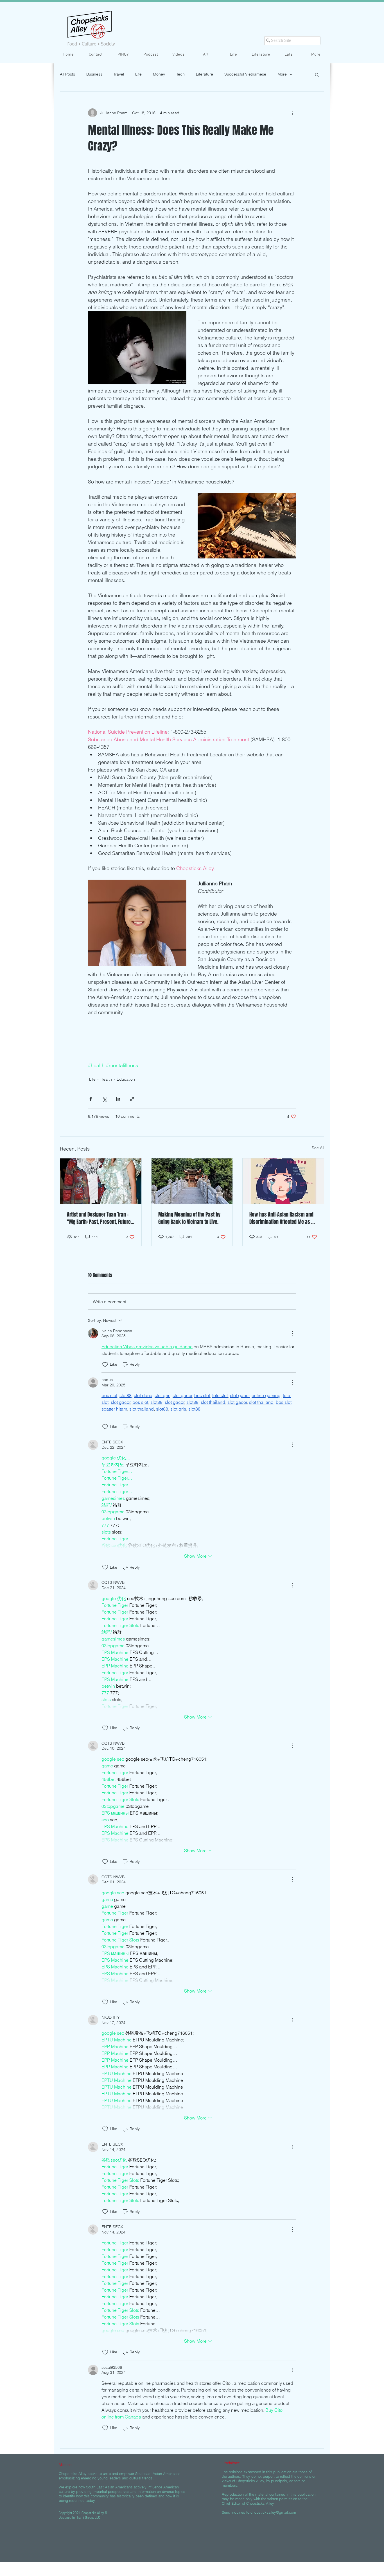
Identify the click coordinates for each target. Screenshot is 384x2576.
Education (126, 1079)
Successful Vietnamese (245, 74)
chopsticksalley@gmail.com (273, 2512)
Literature (205, 74)
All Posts (67, 74)
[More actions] (293, 113)
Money (159, 74)
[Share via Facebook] (91, 1099)
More (282, 74)
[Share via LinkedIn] (118, 1099)
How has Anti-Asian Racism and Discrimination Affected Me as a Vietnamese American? (282, 1218)
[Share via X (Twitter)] (104, 1099)
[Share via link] (132, 1099)
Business (94, 74)
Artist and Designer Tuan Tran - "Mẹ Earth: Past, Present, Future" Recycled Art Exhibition (100, 1218)
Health (106, 1079)
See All (318, 1148)
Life (138, 74)
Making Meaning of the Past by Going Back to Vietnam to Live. (189, 1218)
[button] (317, 74)
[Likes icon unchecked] (105, 1365)
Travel (119, 74)
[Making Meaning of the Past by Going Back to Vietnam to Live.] (192, 1181)
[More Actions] (293, 1333)
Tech (180, 74)
